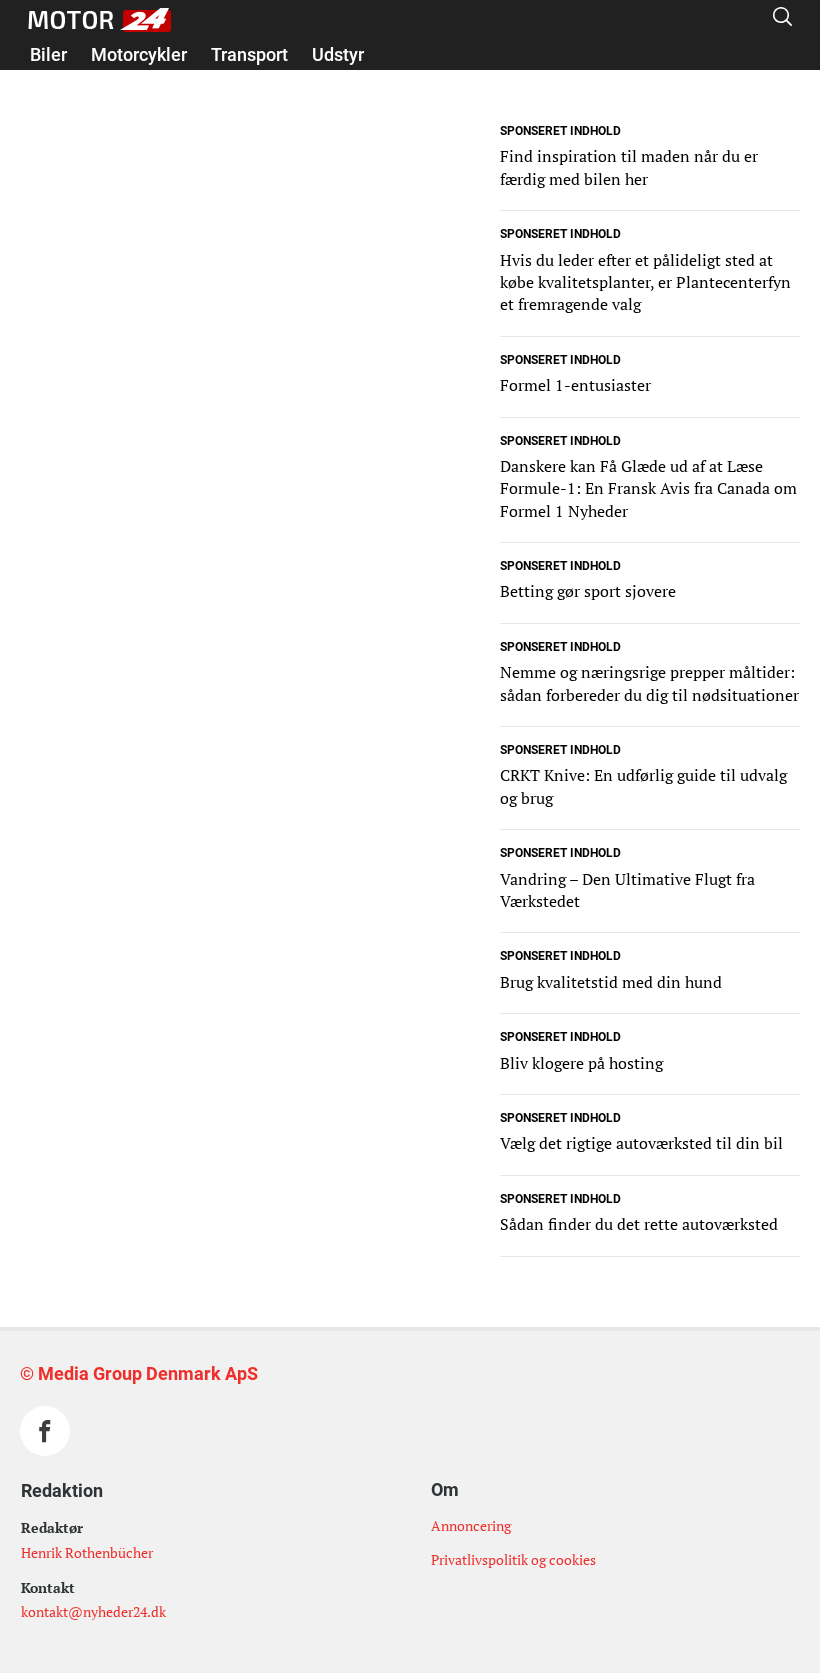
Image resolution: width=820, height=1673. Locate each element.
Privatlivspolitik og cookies (513, 1559)
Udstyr (338, 54)
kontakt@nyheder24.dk (93, 1611)
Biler (48, 54)
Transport (249, 54)
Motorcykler (139, 54)
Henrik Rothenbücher (87, 1552)
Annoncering (471, 1525)
